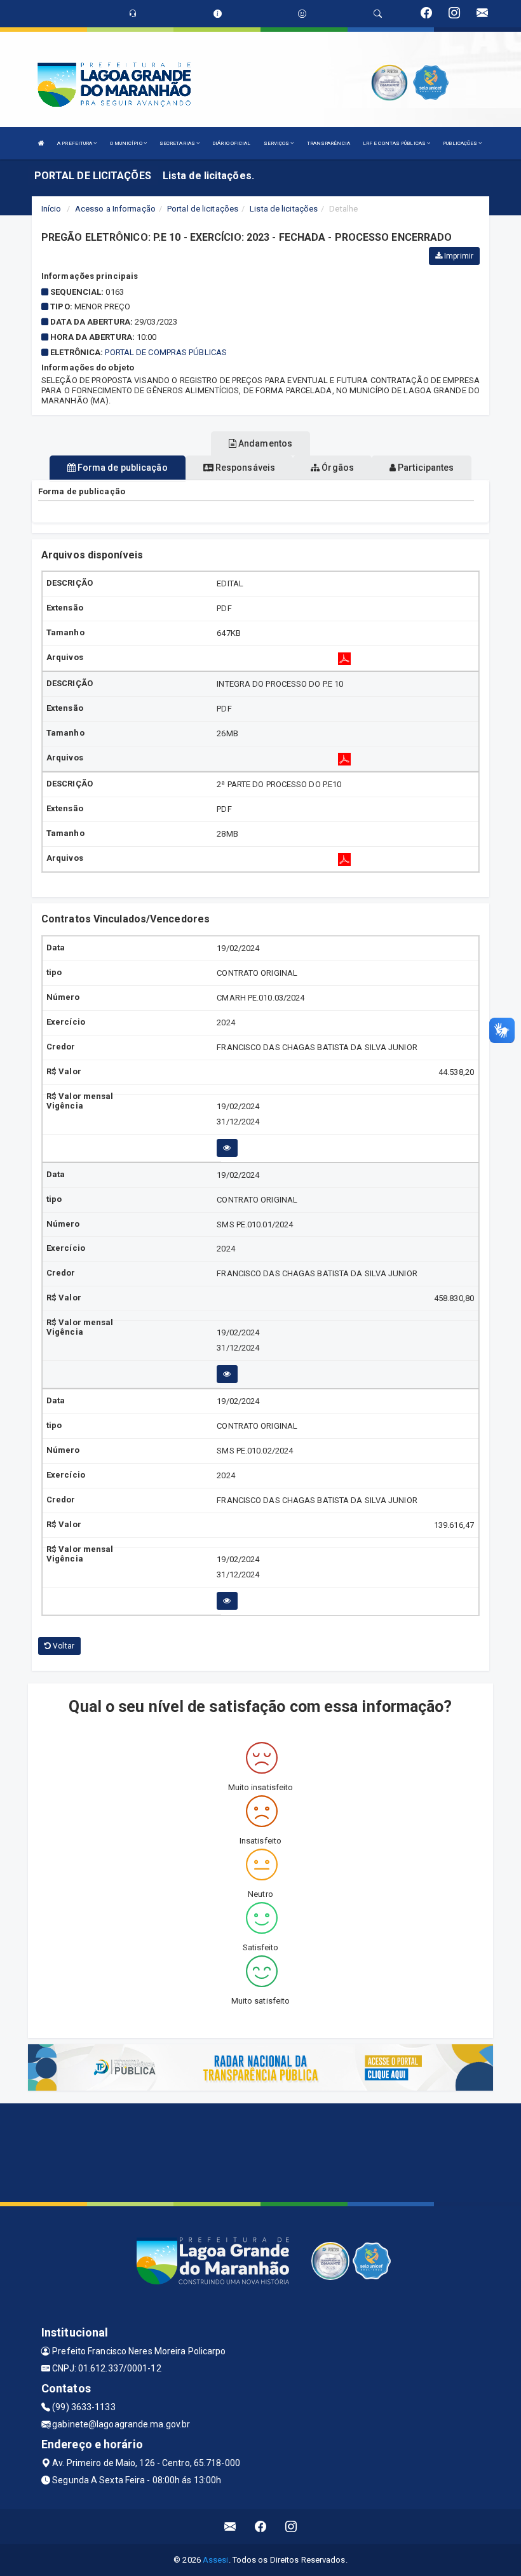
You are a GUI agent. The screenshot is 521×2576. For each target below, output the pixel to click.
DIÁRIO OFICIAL (231, 143)
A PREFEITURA (75, 143)
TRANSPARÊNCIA (328, 143)
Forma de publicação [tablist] (122, 468)
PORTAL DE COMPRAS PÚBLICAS (166, 352)
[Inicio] (41, 143)
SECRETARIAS (178, 143)
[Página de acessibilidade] (302, 14)
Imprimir (458, 256)
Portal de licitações (203, 209)
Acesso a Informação (115, 209)
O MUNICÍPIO (127, 143)
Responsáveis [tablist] (244, 468)
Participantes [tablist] (425, 468)
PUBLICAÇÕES (461, 143)
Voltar (63, 1646)
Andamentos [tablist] (264, 443)
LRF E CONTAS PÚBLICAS (395, 143)
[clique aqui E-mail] (230, 2527)
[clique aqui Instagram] (291, 2527)
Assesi (216, 2560)
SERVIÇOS (277, 143)
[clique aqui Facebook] (261, 2527)
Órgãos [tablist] (337, 468)
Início (51, 209)
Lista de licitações (284, 209)
